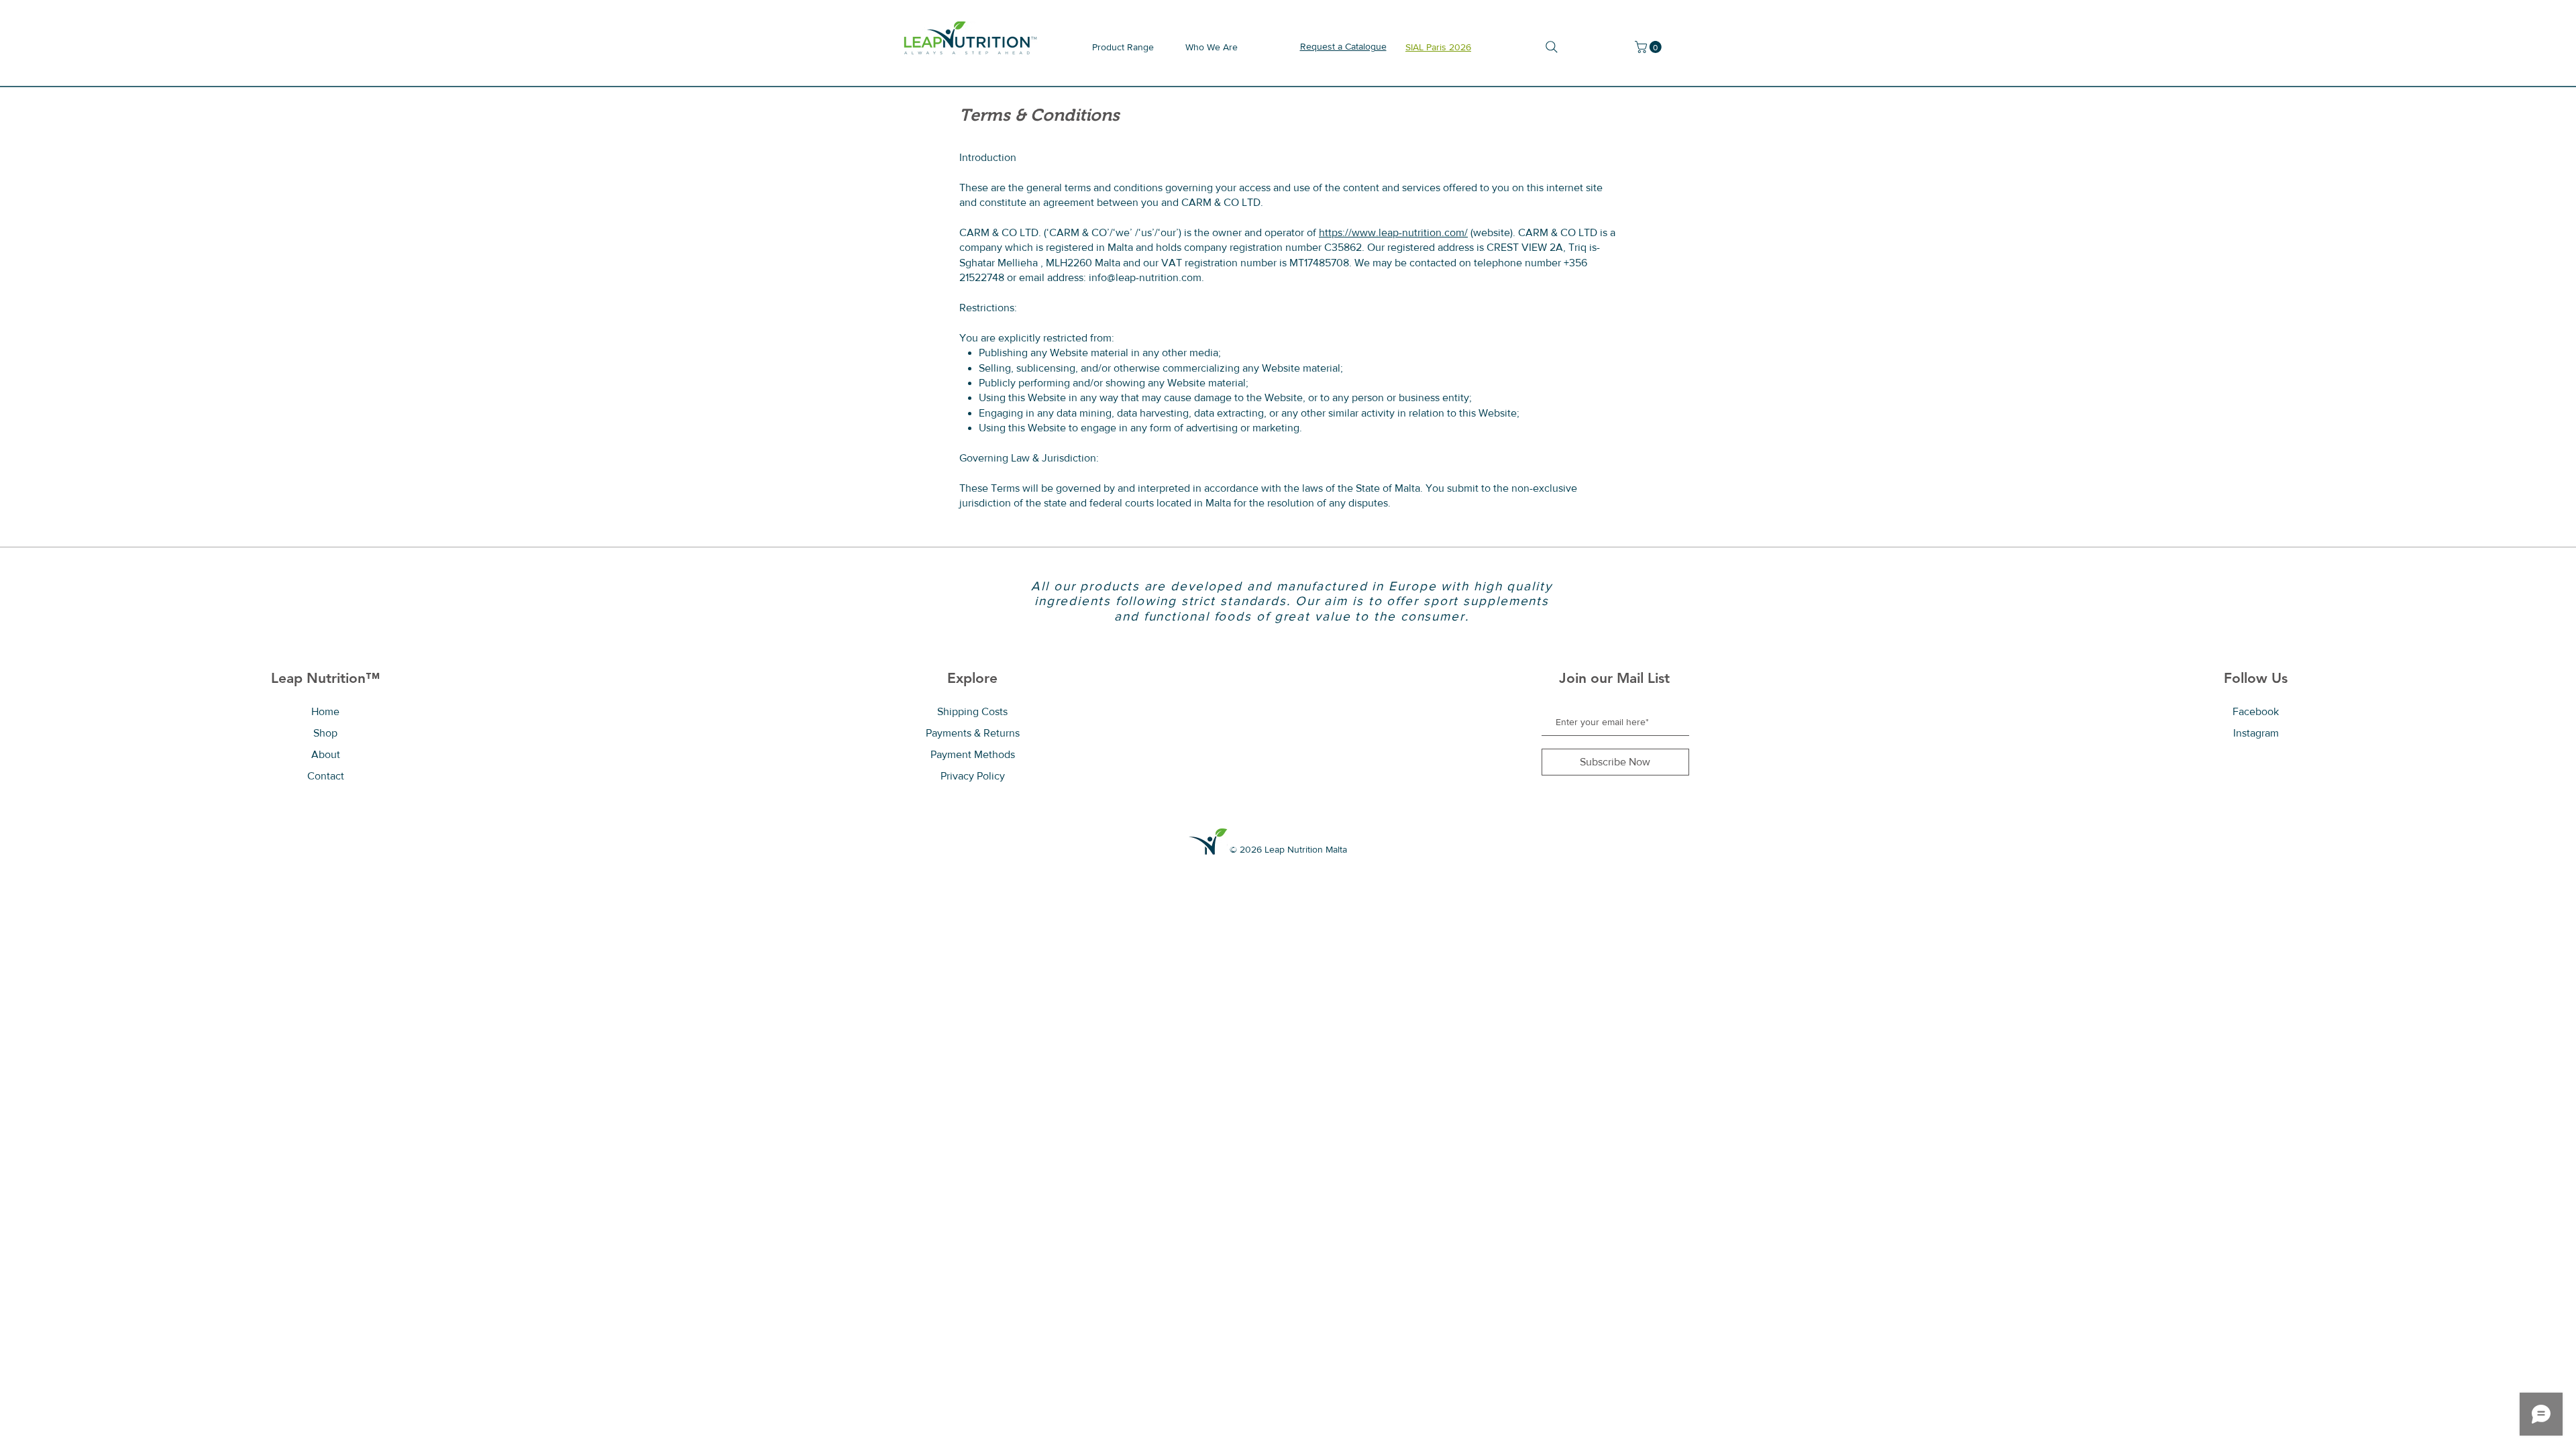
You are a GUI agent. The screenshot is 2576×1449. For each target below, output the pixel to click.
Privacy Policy (973, 776)
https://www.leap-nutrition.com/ (1393, 232)
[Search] (1551, 47)
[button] (1650, 47)
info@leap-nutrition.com (1145, 277)
